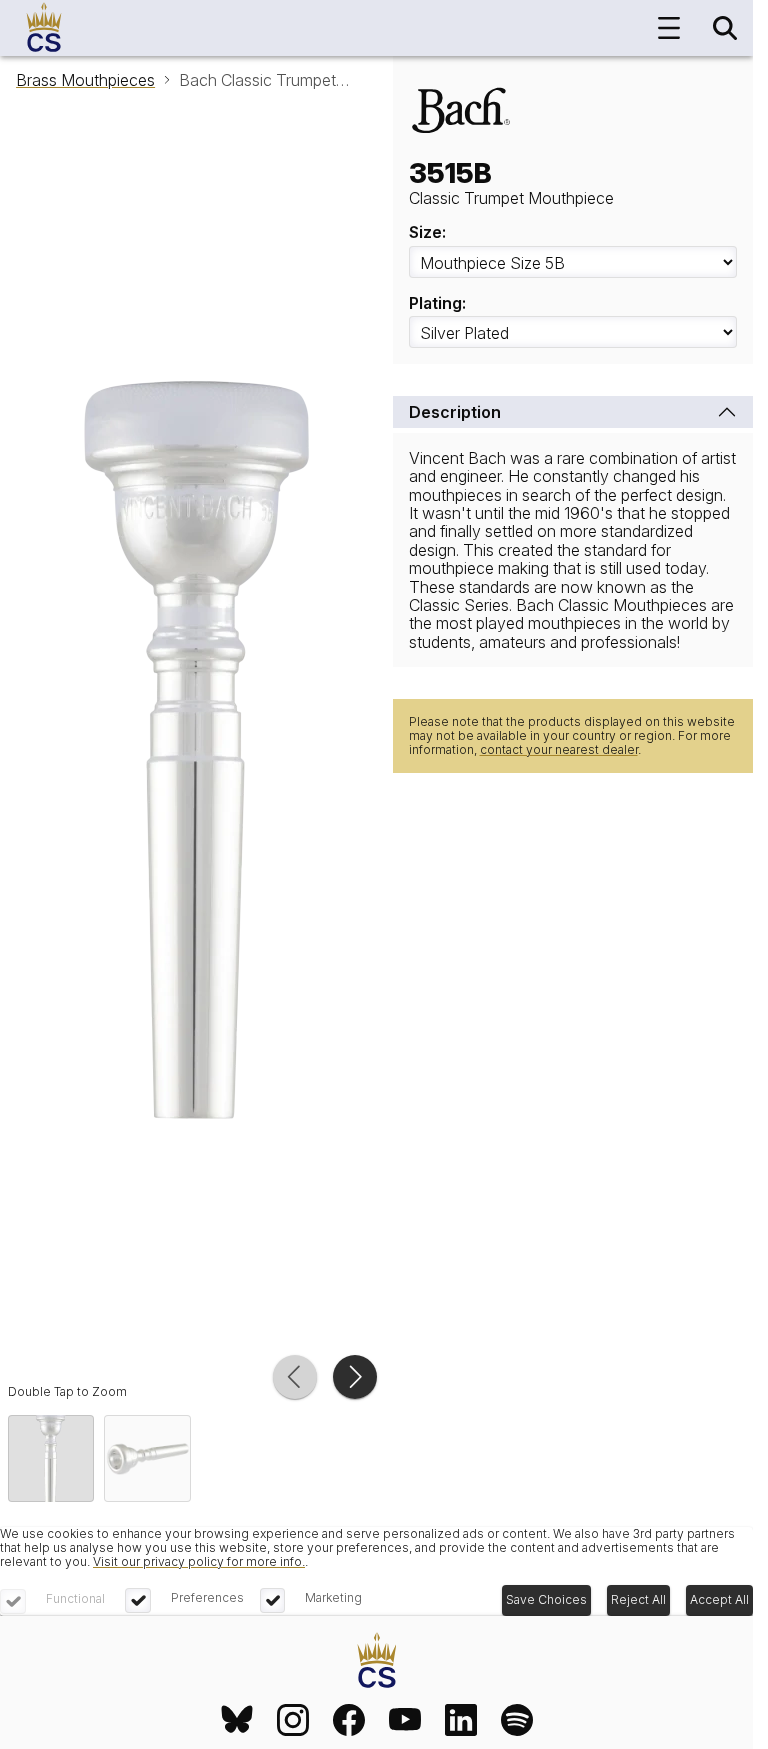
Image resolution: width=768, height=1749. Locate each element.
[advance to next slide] (355, 1377)
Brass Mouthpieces (85, 80)
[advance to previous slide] (295, 1377)
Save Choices (546, 1599)
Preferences (207, 1597)
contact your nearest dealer (559, 749)
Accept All (719, 1599)
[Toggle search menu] (725, 28)
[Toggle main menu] (669, 28)
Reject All (638, 1599)
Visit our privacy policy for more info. (199, 1561)
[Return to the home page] (377, 1661)
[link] (237, 1720)
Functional (75, 1598)
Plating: (437, 303)
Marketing (333, 1597)
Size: (427, 232)
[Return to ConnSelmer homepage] (44, 28)
